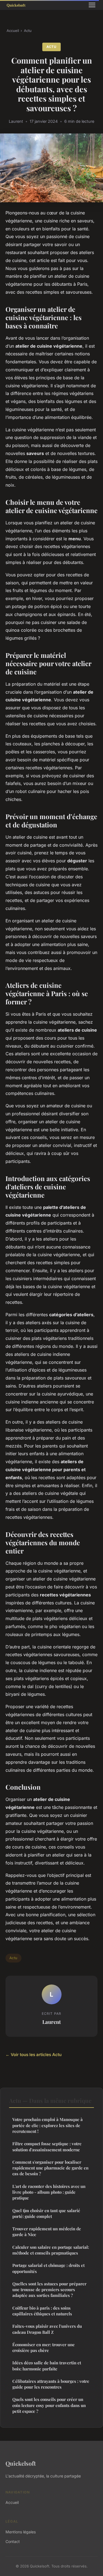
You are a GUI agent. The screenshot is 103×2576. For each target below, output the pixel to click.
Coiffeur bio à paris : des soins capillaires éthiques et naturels (42, 2311)
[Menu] (92, 5)
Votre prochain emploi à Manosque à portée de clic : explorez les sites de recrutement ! (48, 2125)
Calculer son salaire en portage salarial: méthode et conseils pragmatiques (51, 2250)
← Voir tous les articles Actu (34, 2055)
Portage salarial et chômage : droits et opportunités (48, 2268)
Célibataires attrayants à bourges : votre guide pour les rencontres (51, 2384)
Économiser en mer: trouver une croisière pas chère (44, 2347)
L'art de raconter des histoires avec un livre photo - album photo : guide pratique (49, 2192)
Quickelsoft (21, 2463)
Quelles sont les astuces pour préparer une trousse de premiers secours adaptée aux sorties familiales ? (49, 2290)
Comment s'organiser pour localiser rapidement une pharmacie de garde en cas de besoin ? (50, 2168)
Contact (13, 2541)
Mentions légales (21, 2532)
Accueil (13, 31)
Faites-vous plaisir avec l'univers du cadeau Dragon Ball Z (47, 2329)
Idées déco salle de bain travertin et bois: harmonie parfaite (47, 2366)
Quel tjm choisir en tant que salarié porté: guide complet (46, 2213)
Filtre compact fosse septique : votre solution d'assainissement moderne (47, 2146)
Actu (28, 31)
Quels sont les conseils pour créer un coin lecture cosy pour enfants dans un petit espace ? (49, 2405)
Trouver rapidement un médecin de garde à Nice (47, 2232)
